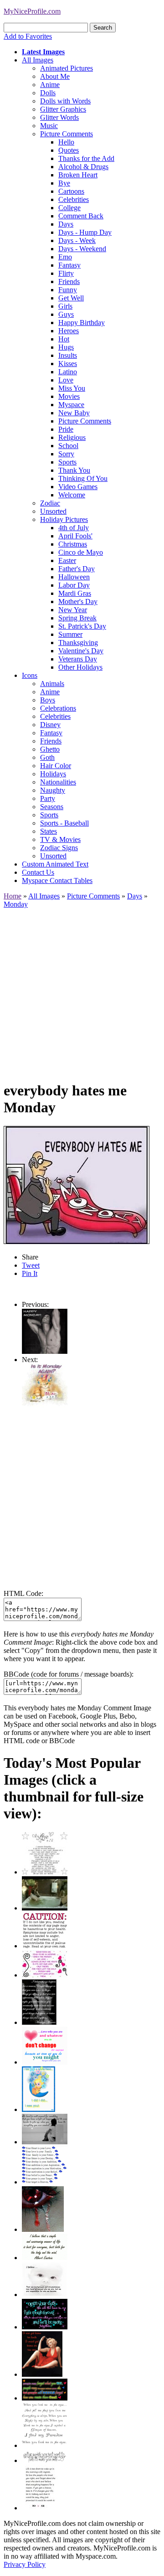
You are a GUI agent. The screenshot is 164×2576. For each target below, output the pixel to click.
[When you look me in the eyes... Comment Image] (45, 2445)
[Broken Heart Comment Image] (43, 2229)
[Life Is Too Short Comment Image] (40, 2508)
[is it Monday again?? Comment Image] (45, 1406)
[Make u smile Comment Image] (45, 2460)
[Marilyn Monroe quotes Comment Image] (42, 2374)
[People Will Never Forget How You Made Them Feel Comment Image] (45, 2398)
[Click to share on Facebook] (77, 1185)
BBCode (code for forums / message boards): (69, 1674)
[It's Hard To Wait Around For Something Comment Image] (45, 2142)
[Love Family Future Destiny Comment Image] (45, 2182)
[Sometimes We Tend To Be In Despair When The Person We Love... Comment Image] (45, 1975)
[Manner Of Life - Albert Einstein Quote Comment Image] (45, 2258)
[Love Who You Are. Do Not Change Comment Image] (45, 2062)
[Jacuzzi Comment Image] (45, 1908)
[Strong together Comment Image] (45, 2327)
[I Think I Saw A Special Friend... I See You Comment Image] (38, 2109)
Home (13, 896)
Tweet (31, 1265)
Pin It (30, 1273)
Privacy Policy (25, 2564)
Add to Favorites (28, 36)
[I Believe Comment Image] (45, 2295)
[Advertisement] (82, 991)
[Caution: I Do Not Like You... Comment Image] (45, 1946)
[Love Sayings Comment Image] (45, 1872)
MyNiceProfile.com (32, 11)
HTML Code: (23, 1593)
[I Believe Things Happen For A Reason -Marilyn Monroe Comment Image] (39, 2022)
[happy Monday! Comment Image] (45, 1351)
